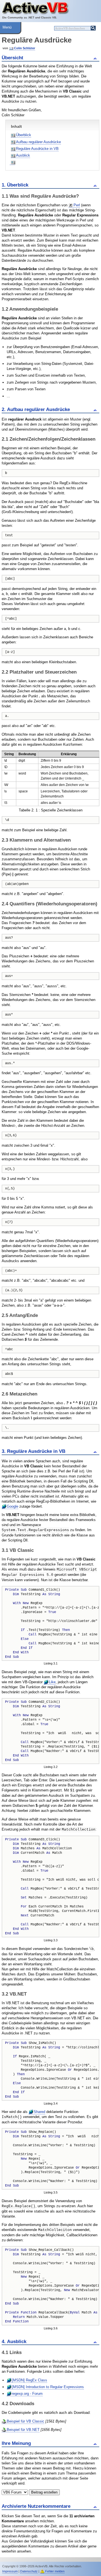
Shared (39, 2112)
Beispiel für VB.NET (23, 2430)
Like (52, 1682)
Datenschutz (29, 2571)
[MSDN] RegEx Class (29, 2380)
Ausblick (23, 155)
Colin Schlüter (25, 48)
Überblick (24, 135)
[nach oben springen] (96, 58)
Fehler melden (55, 2571)
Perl (77, 205)
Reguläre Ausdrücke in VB (37, 149)
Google (12, 1506)
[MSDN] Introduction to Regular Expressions (48, 2387)
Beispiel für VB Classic (26, 2421)
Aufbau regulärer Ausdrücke (38, 142)
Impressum (10, 2571)
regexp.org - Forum (27, 2394)
